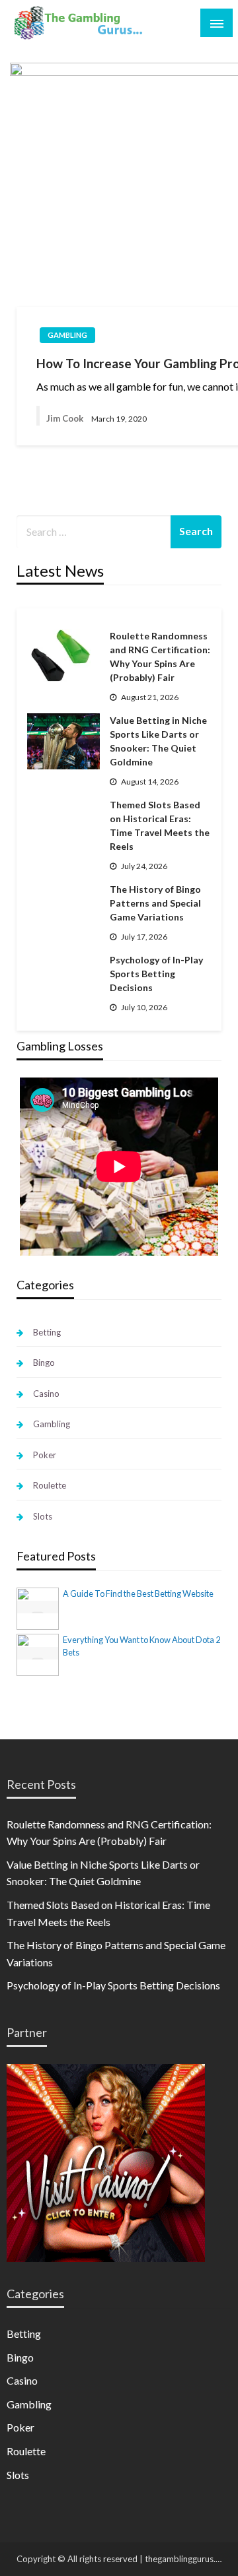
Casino (46, 1394)
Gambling (67, 335)
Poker (45, 1455)
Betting (47, 1332)
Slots (43, 1516)
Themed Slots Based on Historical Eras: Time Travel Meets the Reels (160, 825)
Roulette (50, 1485)
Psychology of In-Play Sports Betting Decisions (156, 974)
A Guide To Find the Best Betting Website (138, 1594)
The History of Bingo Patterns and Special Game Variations (155, 903)
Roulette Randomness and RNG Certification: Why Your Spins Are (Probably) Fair (160, 657)
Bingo (44, 1363)
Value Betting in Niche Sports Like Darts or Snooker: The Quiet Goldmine (158, 741)
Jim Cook (65, 418)
